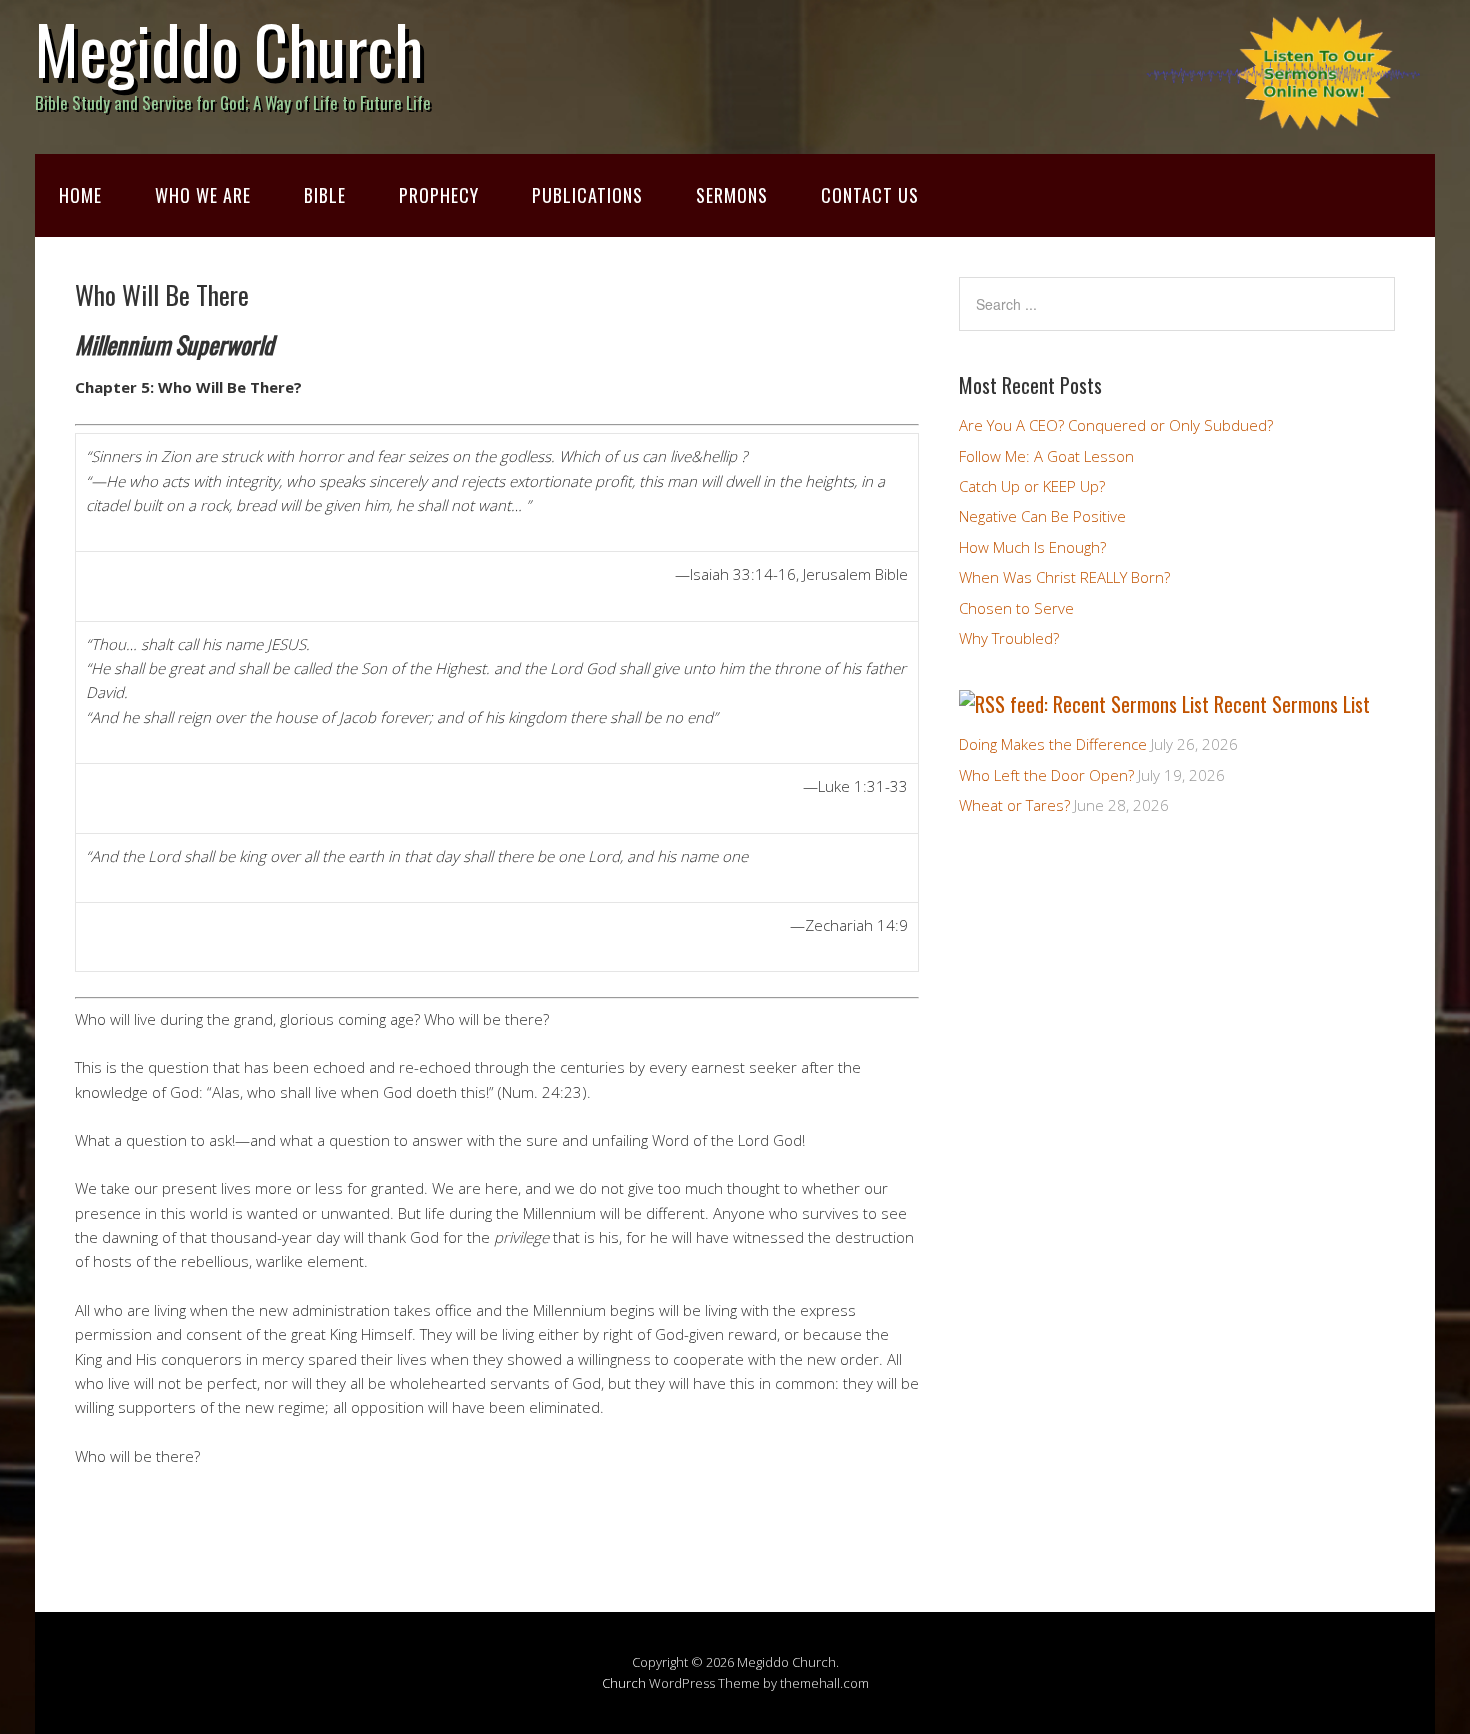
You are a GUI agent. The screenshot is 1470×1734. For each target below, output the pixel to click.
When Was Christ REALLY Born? (1064, 577)
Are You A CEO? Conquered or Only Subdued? (1116, 425)
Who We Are (203, 195)
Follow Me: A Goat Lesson (1046, 456)
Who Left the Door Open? (1046, 775)
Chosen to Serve (1016, 608)
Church (624, 1683)
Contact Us (870, 195)
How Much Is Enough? (1032, 547)
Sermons (732, 195)
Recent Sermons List (1292, 704)
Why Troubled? (1009, 638)
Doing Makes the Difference (1053, 744)
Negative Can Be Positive (1042, 516)
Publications (587, 195)
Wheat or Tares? (1014, 805)
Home (80, 195)
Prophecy (439, 195)
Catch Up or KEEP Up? (1032, 486)
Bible (325, 195)
